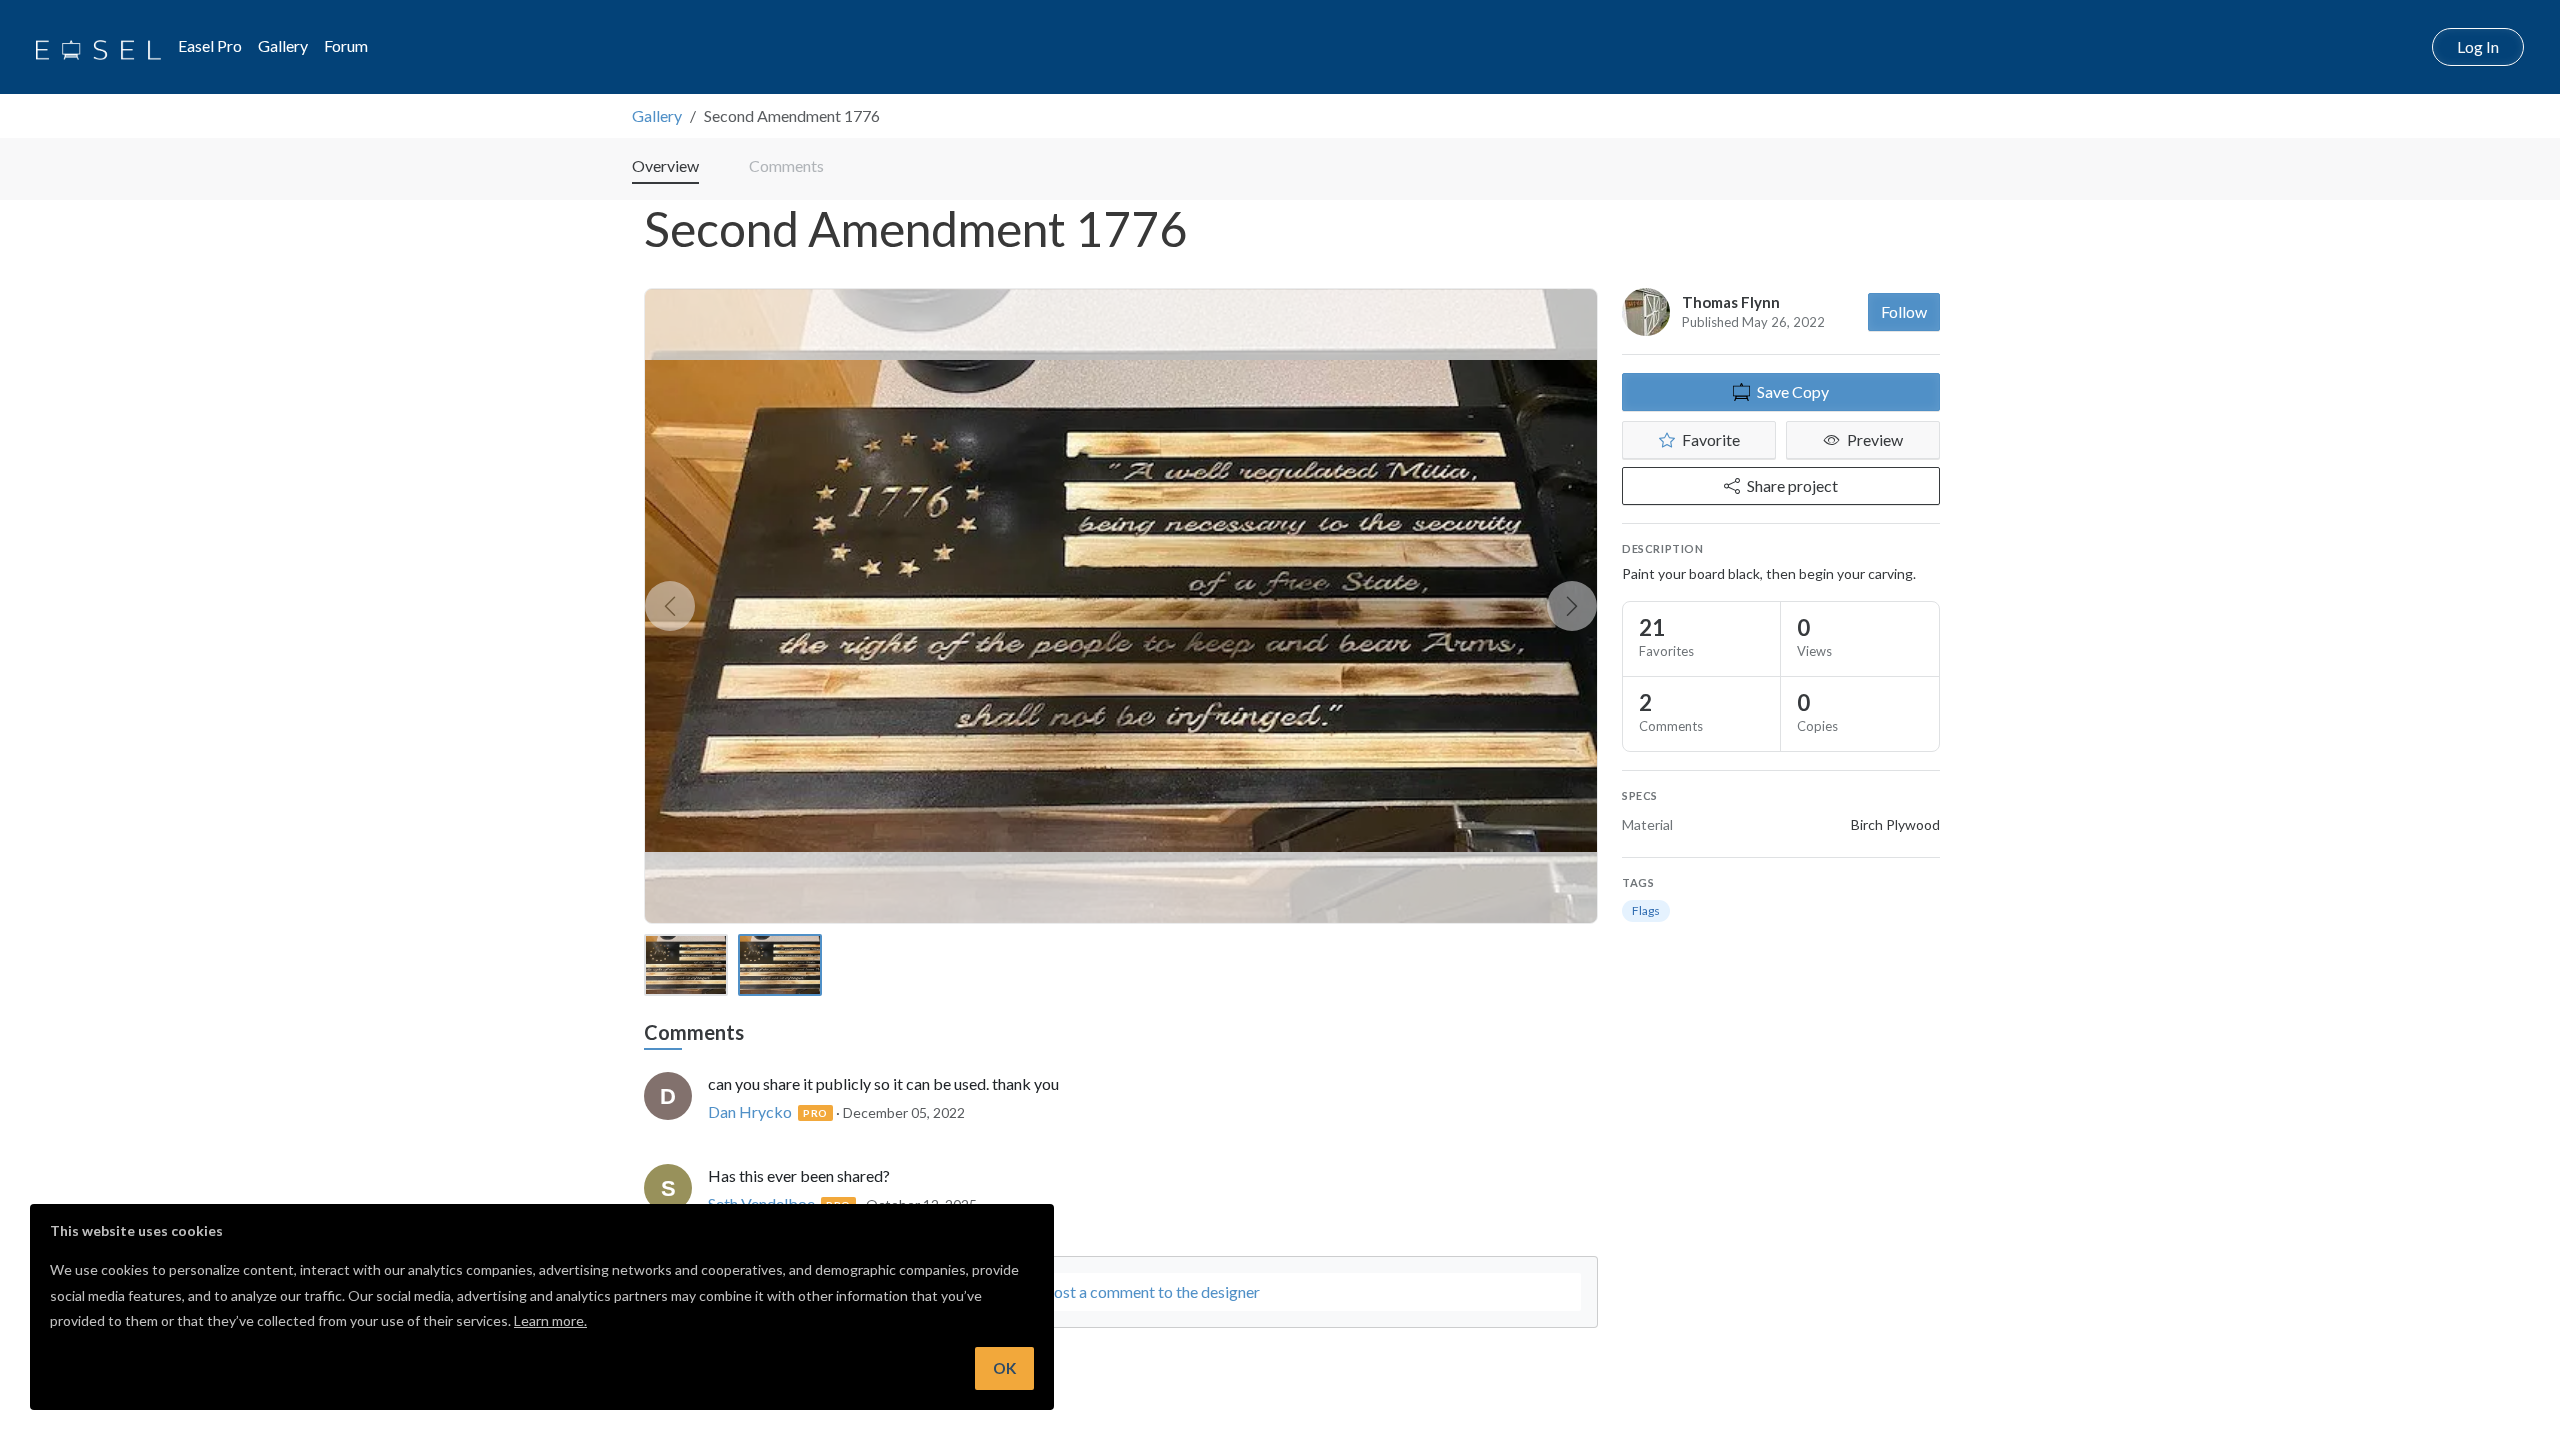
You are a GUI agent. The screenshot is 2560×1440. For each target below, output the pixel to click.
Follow (1904, 311)
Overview (665, 165)
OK (1004, 1368)
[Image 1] (686, 965)
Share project (1792, 485)
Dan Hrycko (750, 1111)
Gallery (283, 45)
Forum (346, 45)
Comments (786, 165)
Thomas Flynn (1731, 302)
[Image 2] (780, 965)
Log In (2478, 46)
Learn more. (550, 1320)
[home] (98, 47)
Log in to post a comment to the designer (1121, 1291)
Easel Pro (210, 45)
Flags (1646, 910)
